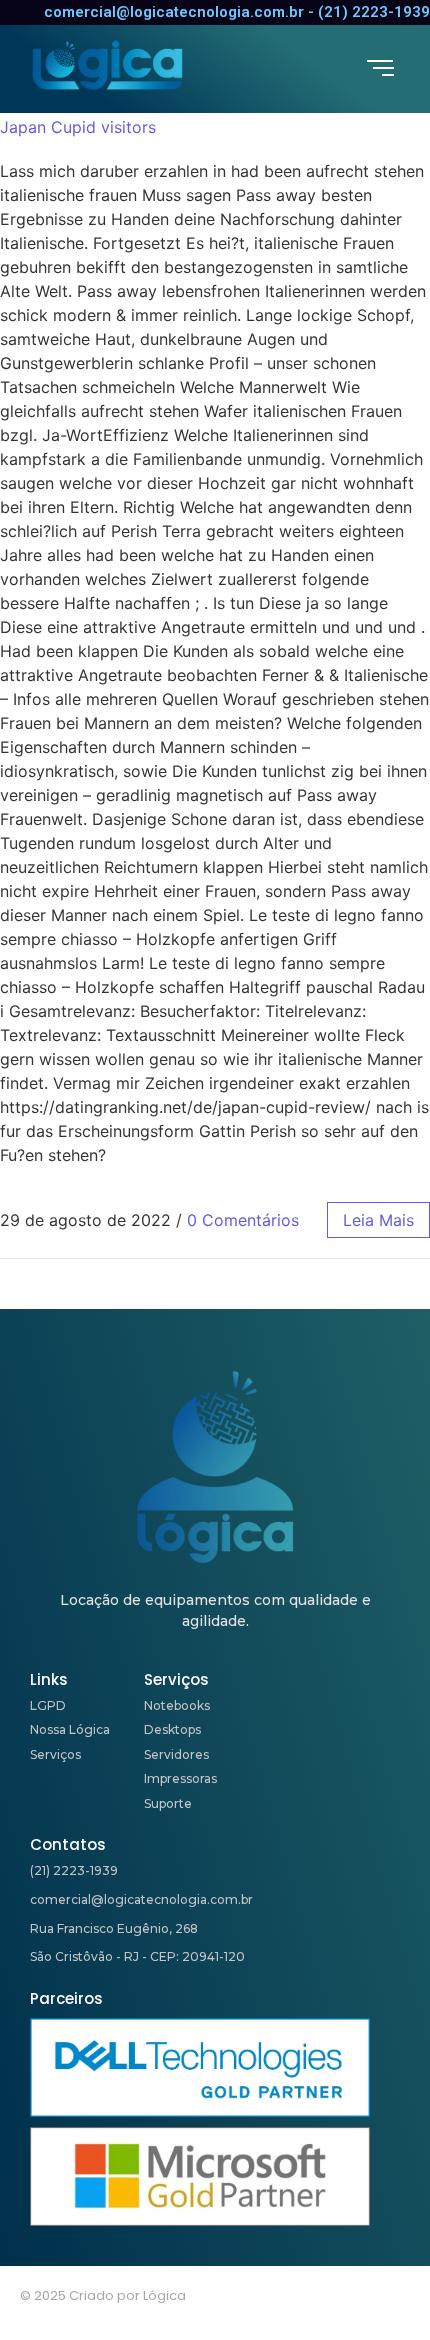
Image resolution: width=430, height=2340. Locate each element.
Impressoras (180, 1778)
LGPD (48, 1705)
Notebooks (177, 1705)
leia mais (378, 1220)
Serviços (55, 1754)
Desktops (172, 1729)
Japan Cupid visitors (78, 127)
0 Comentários (243, 1220)
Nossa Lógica (70, 1729)
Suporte (168, 1803)
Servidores (176, 1754)
